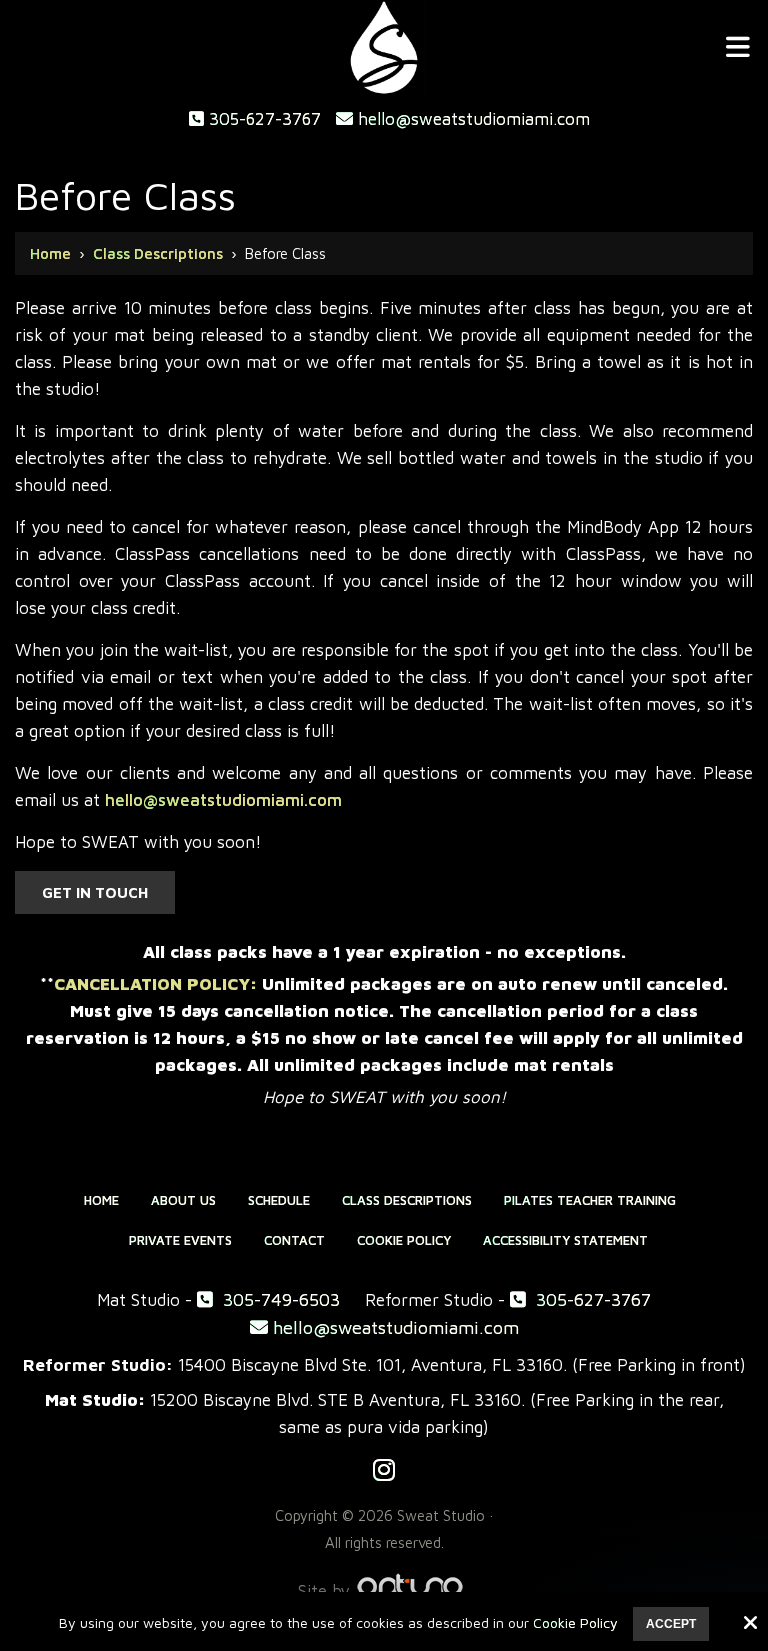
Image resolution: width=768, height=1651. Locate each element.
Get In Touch (95, 892)
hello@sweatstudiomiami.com (471, 119)
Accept (671, 1624)
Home (50, 253)
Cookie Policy (575, 1623)
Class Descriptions (158, 253)
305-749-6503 (279, 1299)
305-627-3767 (262, 119)
